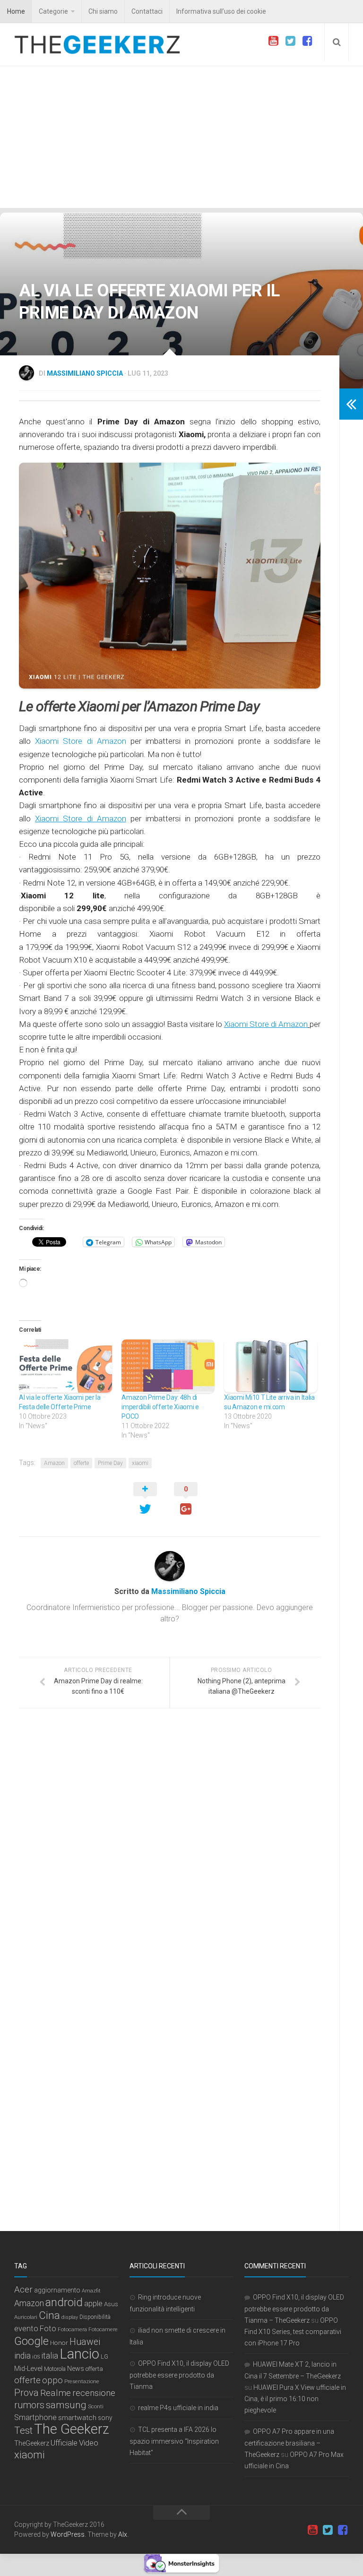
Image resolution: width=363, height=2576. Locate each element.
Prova (26, 2393)
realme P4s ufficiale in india (178, 2408)
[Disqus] (170, 1845)
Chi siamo (103, 11)
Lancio (79, 2354)
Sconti (96, 2406)
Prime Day (110, 1463)
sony (105, 2418)
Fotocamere (103, 2330)
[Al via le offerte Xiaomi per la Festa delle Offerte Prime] (65, 1366)
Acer (23, 2290)
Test (23, 2430)
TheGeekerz (32, 2443)
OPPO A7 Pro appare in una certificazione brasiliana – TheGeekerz (289, 2443)
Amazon (54, 1463)
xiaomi (140, 1463)
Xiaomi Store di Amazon (81, 741)
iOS (36, 2357)
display (70, 2317)
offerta (94, 2369)
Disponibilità (95, 2317)
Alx (123, 2534)
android (64, 2302)
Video (89, 2443)
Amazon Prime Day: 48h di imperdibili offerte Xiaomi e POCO (160, 1407)
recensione (94, 2393)
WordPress (68, 2534)
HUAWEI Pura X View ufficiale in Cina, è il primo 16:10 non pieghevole (295, 2399)
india (22, 2356)
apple (93, 2304)
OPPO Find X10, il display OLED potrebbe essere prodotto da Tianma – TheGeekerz (294, 2309)
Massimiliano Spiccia (85, 373)
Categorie (53, 11)
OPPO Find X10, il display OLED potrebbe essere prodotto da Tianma (179, 2375)
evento (26, 2329)
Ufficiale (64, 2443)
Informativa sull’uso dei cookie (221, 11)
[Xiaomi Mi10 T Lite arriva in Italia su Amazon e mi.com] (271, 1366)
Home (16, 11)
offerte (81, 1463)
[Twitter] (290, 41)
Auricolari (26, 2317)
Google (31, 2341)
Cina (49, 2315)
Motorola (55, 2369)
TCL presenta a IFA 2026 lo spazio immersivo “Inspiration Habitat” (174, 2441)
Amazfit (91, 2291)
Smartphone (35, 2417)
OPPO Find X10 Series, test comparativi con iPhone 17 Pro (293, 2332)
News (76, 2369)
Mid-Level (28, 2369)
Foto (48, 2329)
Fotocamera (72, 2329)
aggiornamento (57, 2290)
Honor (59, 2343)
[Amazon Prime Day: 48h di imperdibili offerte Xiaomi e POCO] (168, 1366)
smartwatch (77, 2418)
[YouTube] (273, 41)
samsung (66, 2405)
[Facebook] (307, 41)
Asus (111, 2304)
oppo (52, 2380)
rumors (29, 2405)
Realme (56, 2393)
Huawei (85, 2342)
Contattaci (147, 11)
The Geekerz (72, 2429)
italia (50, 2356)
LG (104, 2356)
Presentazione (82, 2381)
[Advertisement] (181, 137)
